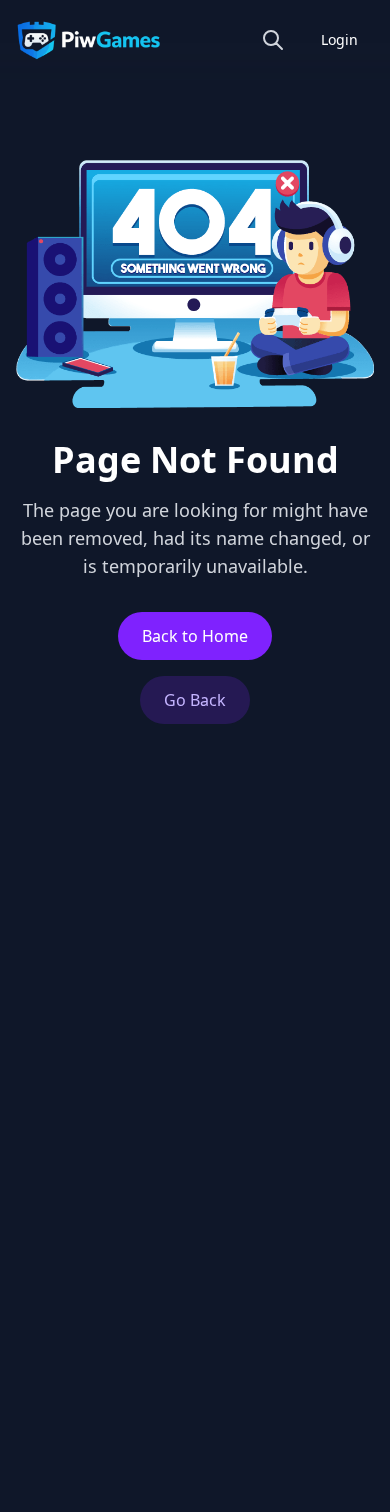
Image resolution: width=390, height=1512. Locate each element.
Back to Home (195, 636)
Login (339, 39)
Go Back (195, 700)
